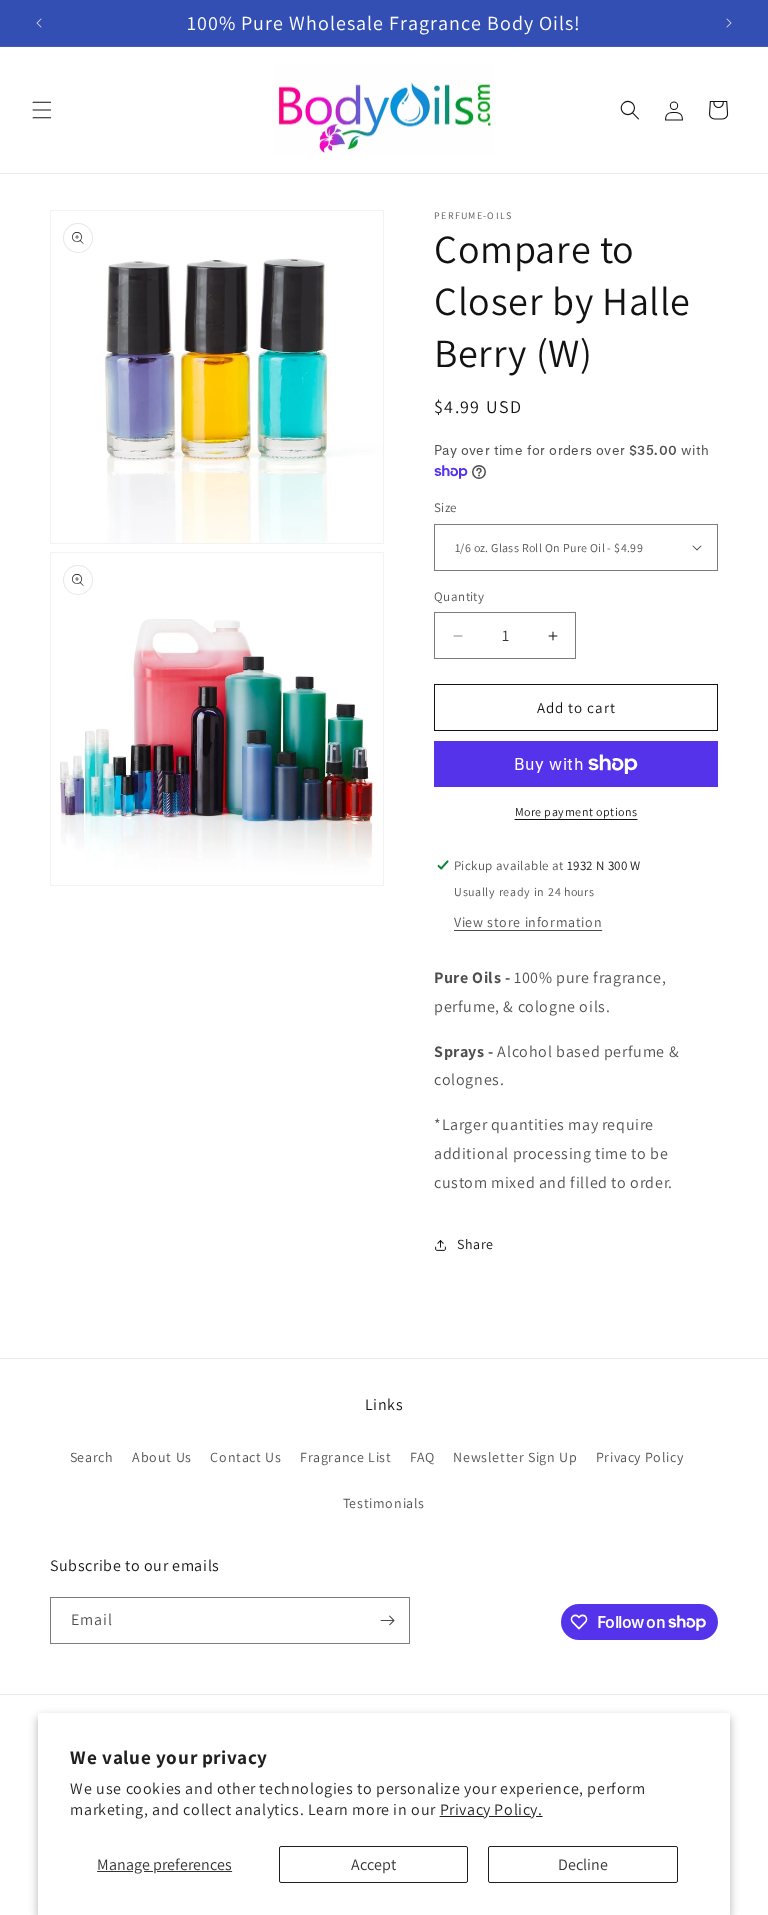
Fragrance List (345, 1457)
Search (92, 1457)
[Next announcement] (729, 23)
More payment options (576, 811)
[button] (42, 110)
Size (445, 507)
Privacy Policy (639, 1457)
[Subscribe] (387, 1620)
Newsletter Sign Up (515, 1457)
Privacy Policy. (491, 1809)
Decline (583, 1864)
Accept (373, 1864)
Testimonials (384, 1503)
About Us (162, 1457)
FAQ (422, 1457)
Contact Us (245, 1457)
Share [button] (475, 1244)
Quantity (459, 596)
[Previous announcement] (39, 23)
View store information (528, 922)
